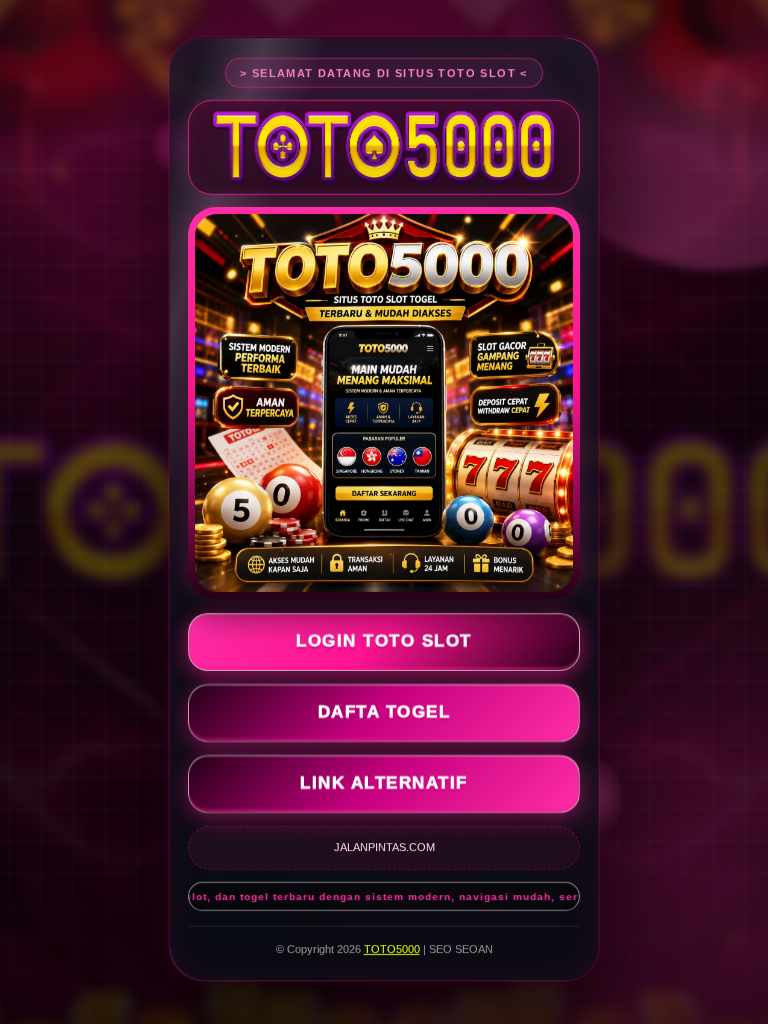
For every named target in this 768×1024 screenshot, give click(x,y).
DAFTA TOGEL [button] (384, 715)
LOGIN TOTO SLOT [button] (384, 644)
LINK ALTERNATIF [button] (384, 786)
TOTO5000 (392, 952)
